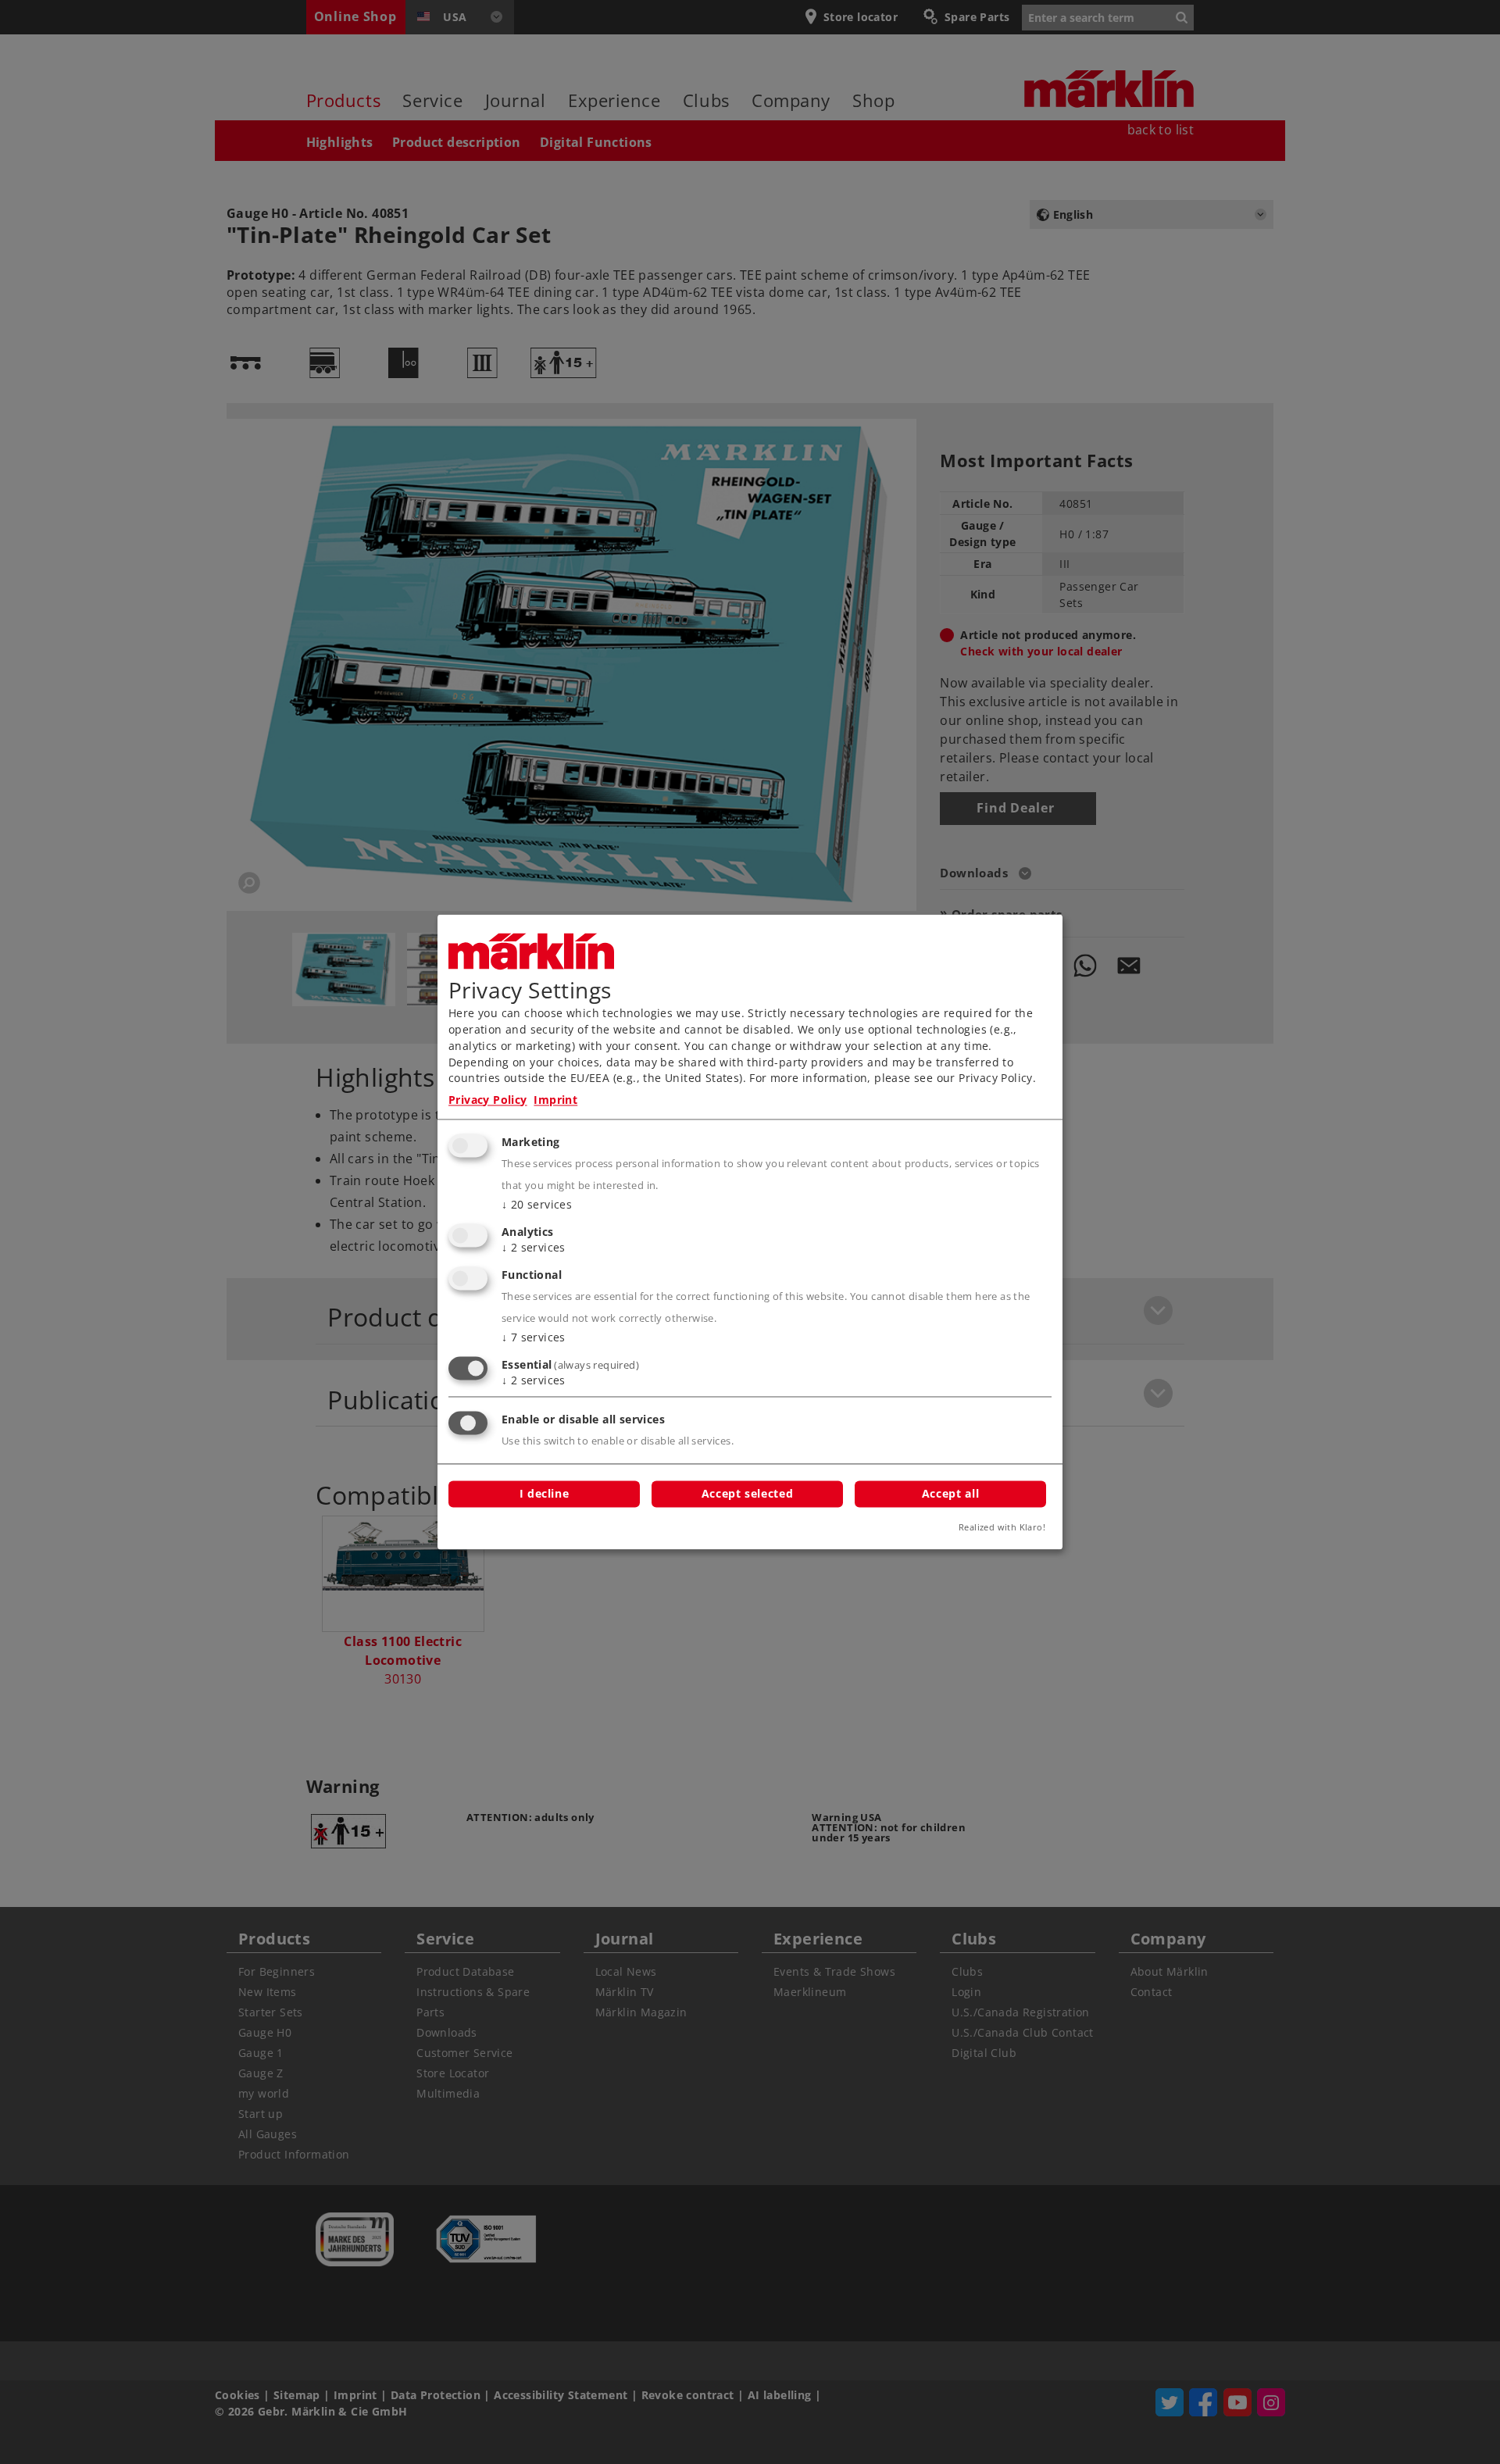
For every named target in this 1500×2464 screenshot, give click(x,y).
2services (534, 1248)
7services (534, 1337)
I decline (545, 1494)
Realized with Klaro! (1002, 1528)
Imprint (555, 1100)
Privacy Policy (488, 1100)
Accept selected (747, 1494)
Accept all (950, 1494)
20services (537, 1205)
